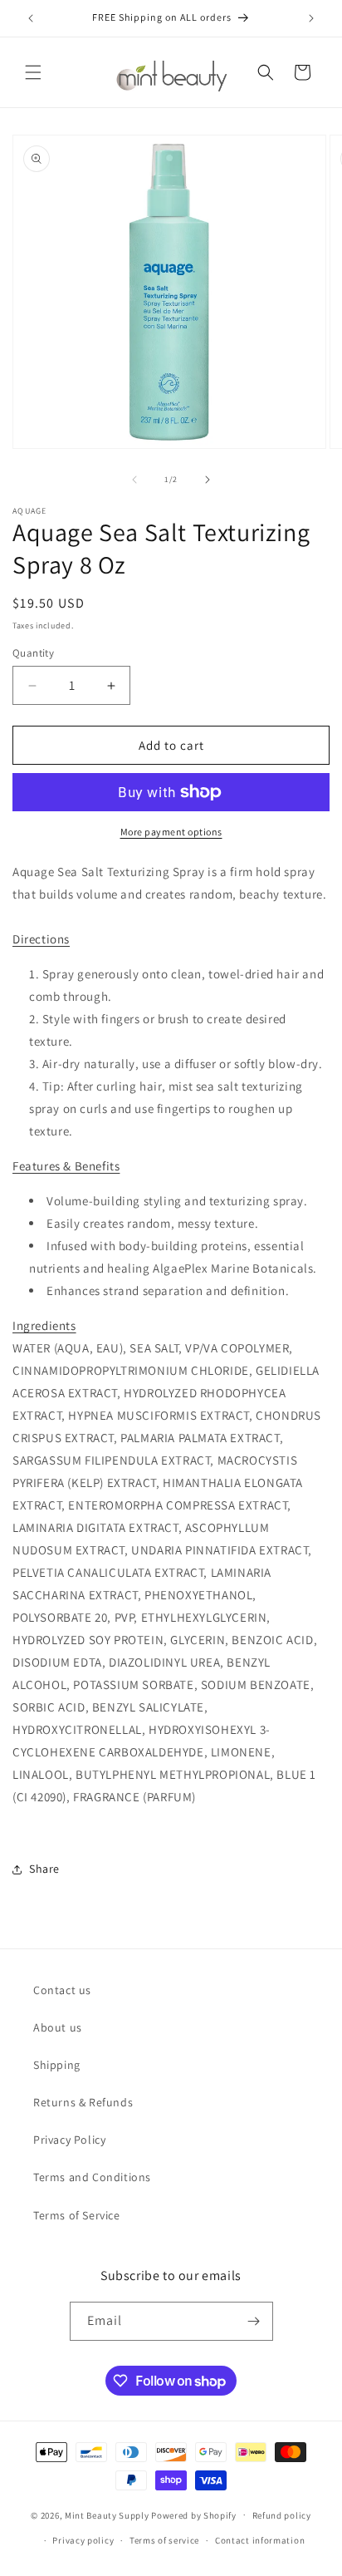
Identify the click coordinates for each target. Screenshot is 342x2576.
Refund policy (282, 2515)
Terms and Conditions (92, 2177)
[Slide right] (208, 480)
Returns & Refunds (83, 2102)
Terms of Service (77, 2215)
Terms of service (164, 2540)
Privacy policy (83, 2540)
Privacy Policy (69, 2140)
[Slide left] (134, 480)
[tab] (41, 939)
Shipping (57, 2065)
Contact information (260, 2540)
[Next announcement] (311, 18)
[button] (33, 72)
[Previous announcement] (31, 18)
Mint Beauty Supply (107, 2514)
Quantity (33, 653)
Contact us (62, 1990)
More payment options (171, 832)
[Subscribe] (254, 2321)
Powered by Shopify (194, 2514)
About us (58, 2027)
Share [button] (44, 1869)
